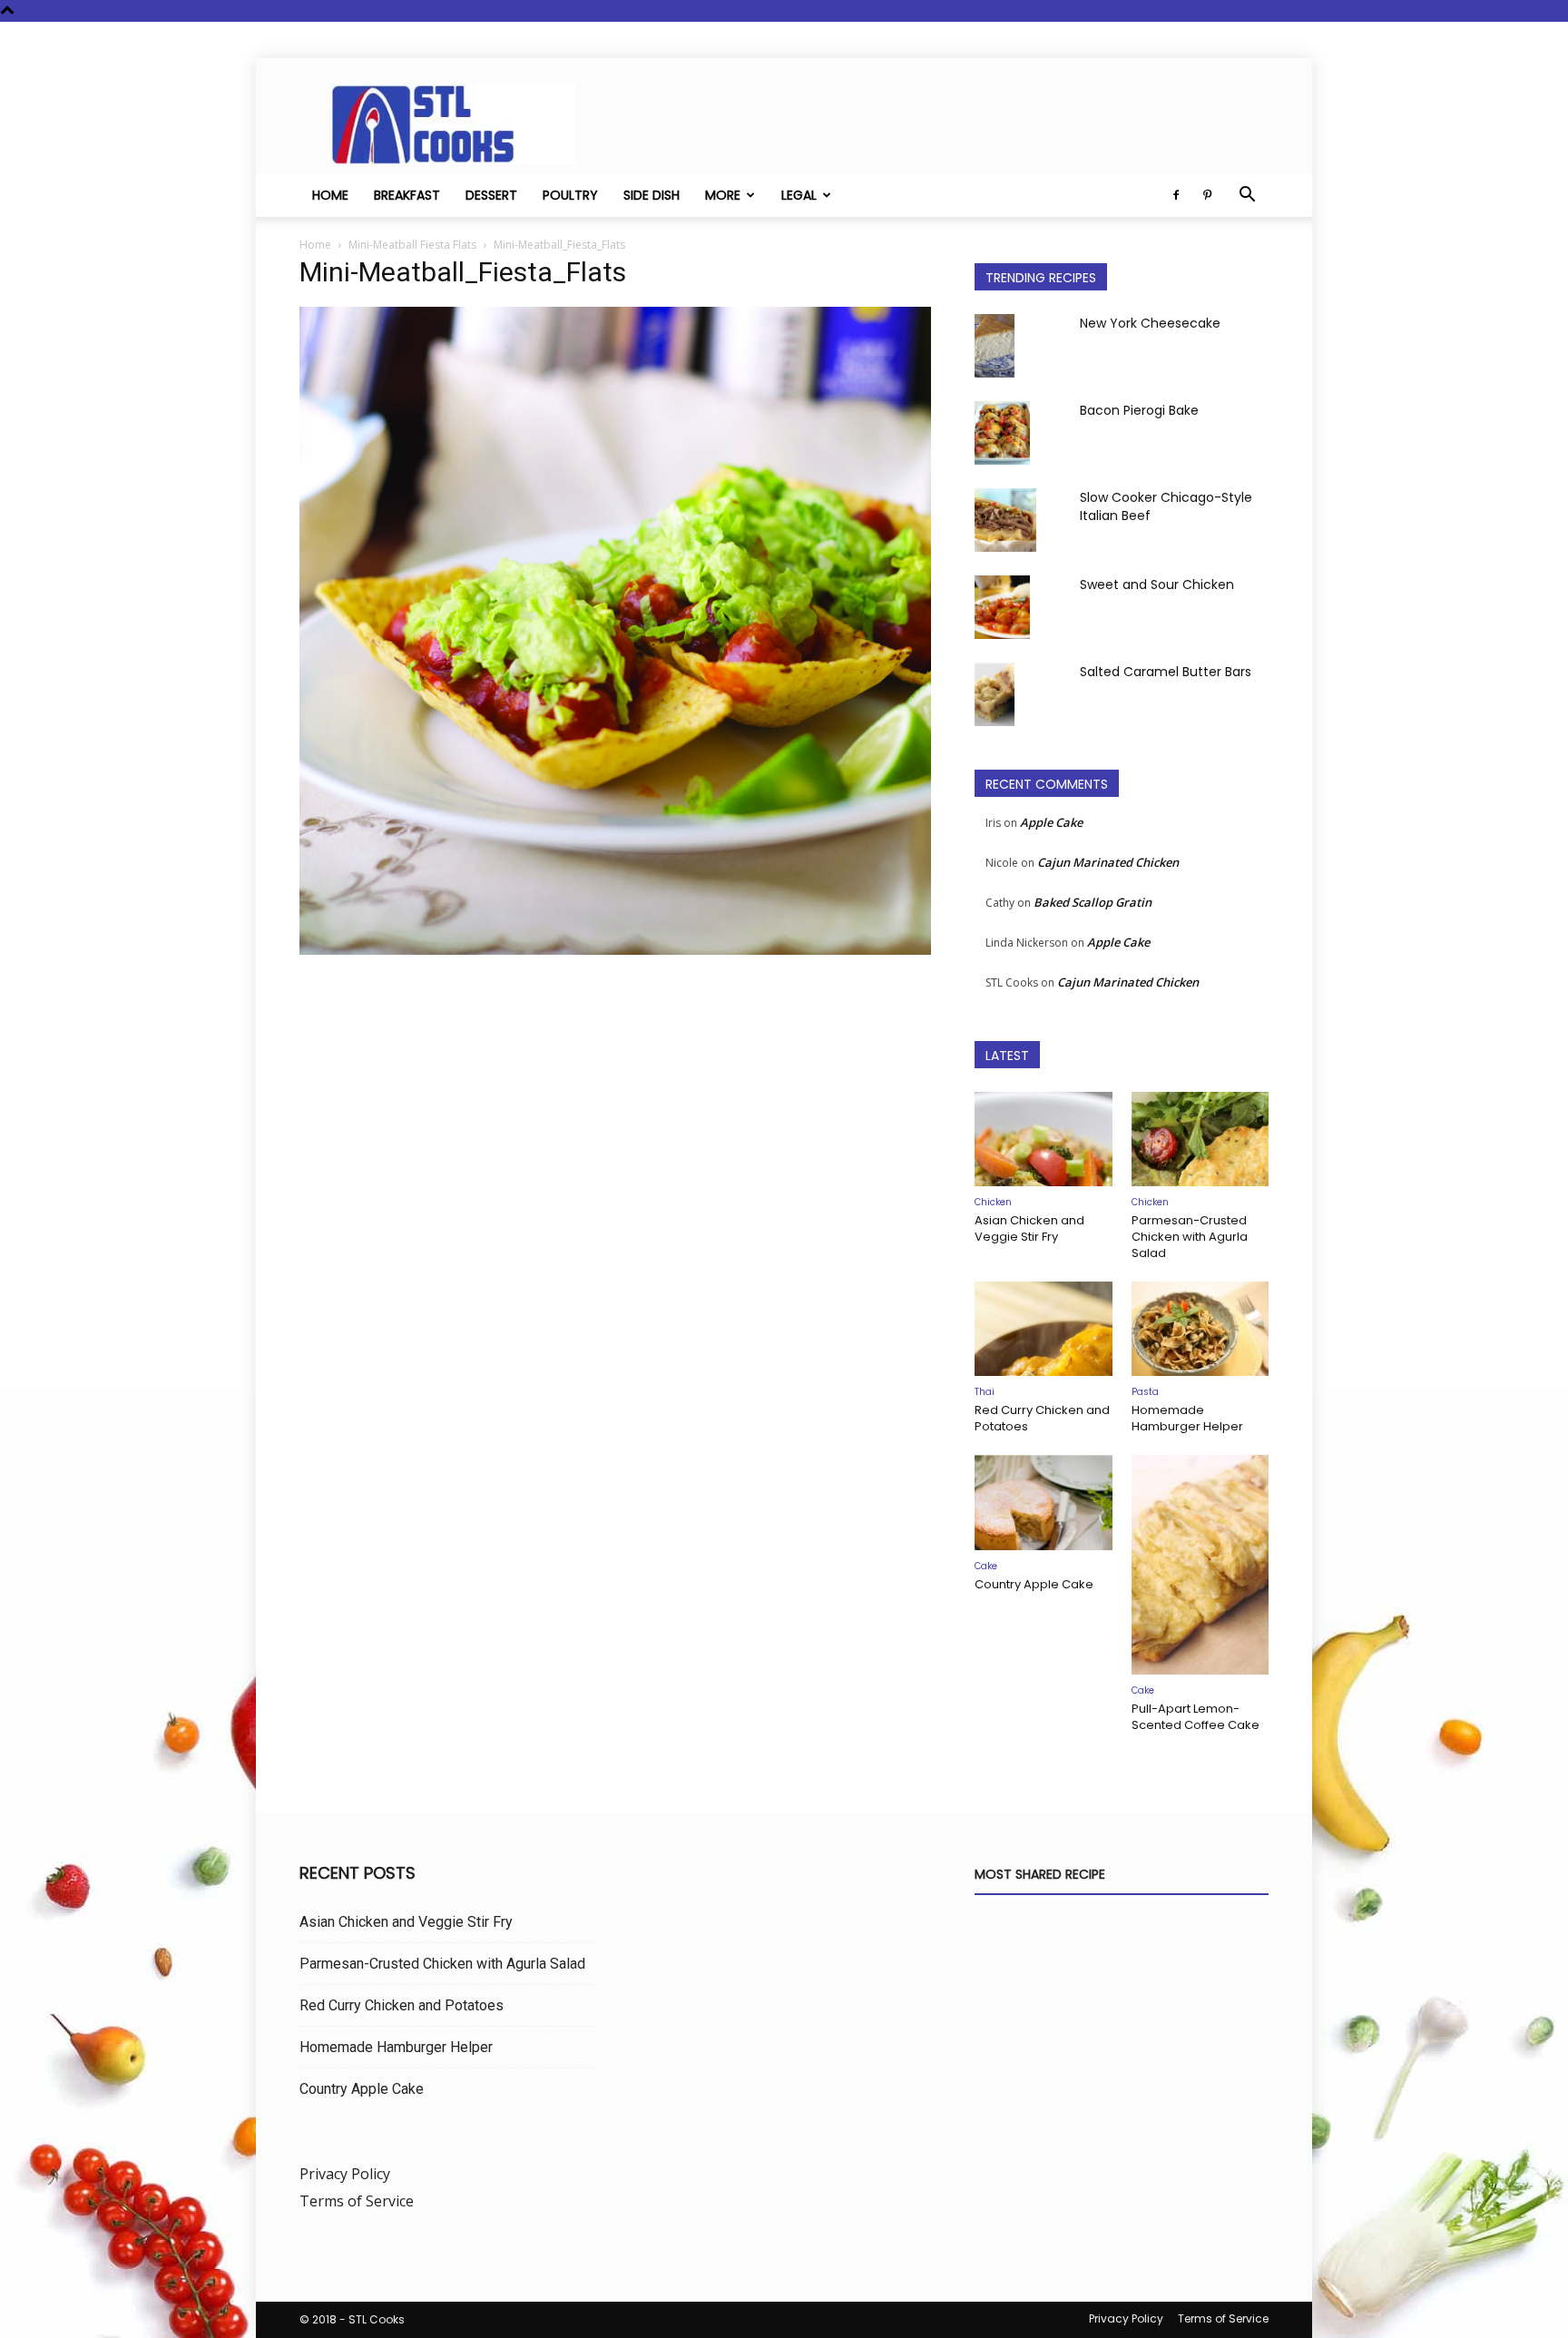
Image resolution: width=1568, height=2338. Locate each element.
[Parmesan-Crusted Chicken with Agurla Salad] (1200, 1139)
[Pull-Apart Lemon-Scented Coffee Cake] (1200, 1565)
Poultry (570, 195)
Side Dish (652, 195)
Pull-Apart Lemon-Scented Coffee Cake (1196, 1717)
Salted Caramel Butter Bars (1166, 672)
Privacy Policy (345, 2174)
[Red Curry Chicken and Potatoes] (1044, 1329)
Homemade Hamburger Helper (1187, 1418)
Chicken (993, 1202)
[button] (1247, 196)
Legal (799, 195)
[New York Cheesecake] (995, 346)
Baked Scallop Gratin (1093, 902)
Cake (986, 1566)
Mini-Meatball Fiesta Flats (412, 245)
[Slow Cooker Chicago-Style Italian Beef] (1005, 520)
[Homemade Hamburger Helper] (1200, 1329)
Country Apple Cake (1034, 1584)
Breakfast (407, 195)
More (723, 195)
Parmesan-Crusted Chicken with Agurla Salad (1190, 1237)
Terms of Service (357, 2201)
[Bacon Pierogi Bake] (1002, 433)
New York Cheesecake (1150, 323)
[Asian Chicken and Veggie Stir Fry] (1044, 1139)
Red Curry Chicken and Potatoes (1042, 1418)
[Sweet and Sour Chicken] (1002, 607)
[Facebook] (1176, 195)
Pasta (1145, 1392)
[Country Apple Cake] (1044, 1502)
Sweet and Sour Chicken (1157, 584)
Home (330, 195)
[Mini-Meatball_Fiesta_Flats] (615, 950)
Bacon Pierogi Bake (1139, 410)
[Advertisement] (615, 1150)
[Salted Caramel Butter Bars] (995, 694)
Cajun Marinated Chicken (1108, 862)
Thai (985, 1392)
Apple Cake (1051, 822)
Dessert (491, 195)
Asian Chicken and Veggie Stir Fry (1029, 1228)
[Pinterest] (1207, 195)
